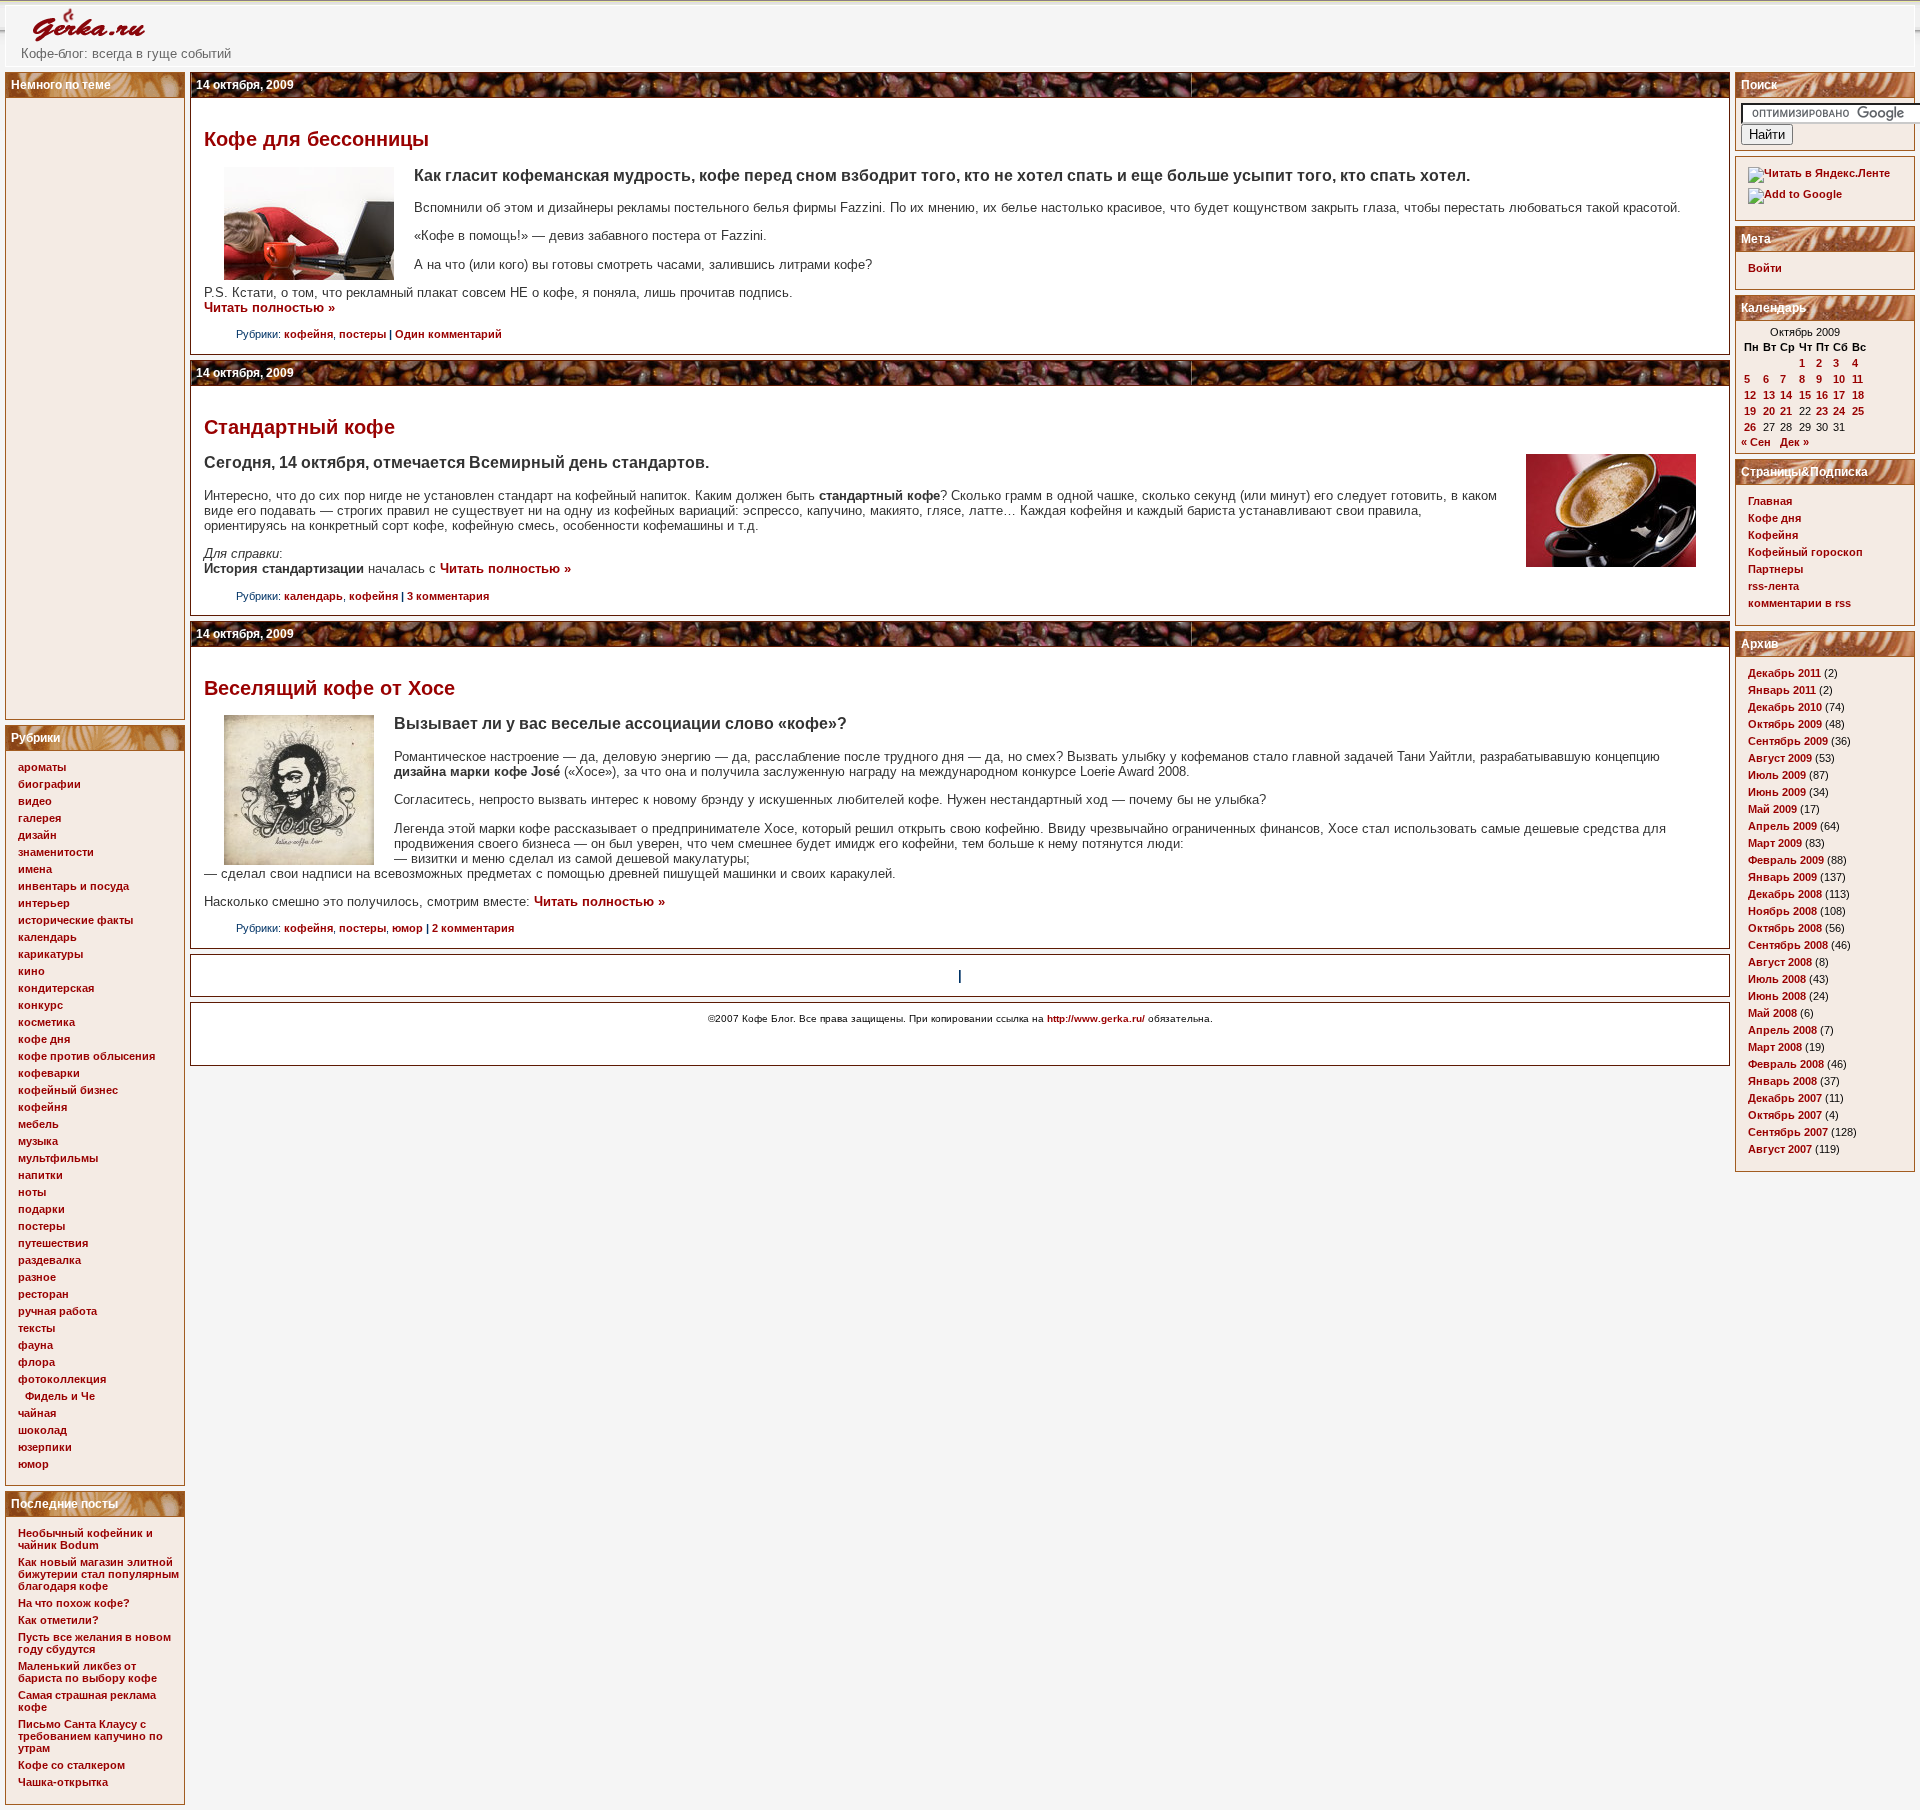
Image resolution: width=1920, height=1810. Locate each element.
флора (36, 1362)
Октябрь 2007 (1785, 1115)
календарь (47, 937)
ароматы (42, 767)
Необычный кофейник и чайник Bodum (85, 1539)
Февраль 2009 (1786, 860)
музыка (38, 1141)
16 (1822, 395)
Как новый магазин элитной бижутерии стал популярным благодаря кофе (98, 1574)
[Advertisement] (98, 403)
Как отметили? (58, 1620)
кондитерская (56, 988)
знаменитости (56, 852)
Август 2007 (1780, 1149)
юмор (33, 1464)
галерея (39, 818)
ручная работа (57, 1311)
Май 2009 (1772, 809)
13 (1769, 395)
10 (1839, 379)
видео (35, 801)
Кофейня (1773, 535)
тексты (36, 1328)
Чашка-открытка (63, 1782)
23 (1822, 411)
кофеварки (49, 1073)
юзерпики (45, 1447)
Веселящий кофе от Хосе (329, 688)
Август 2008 (1780, 962)
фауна (35, 1345)
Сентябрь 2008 (1788, 945)
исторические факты (75, 920)
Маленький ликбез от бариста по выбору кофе (87, 1672)
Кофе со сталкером (71, 1765)
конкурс (40, 1005)
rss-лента (1773, 586)
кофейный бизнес (68, 1090)
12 (1750, 395)
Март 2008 (1775, 1047)
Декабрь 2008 (1785, 894)
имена (35, 869)
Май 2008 (1772, 1013)
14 (1786, 395)
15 (1805, 395)
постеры (41, 1226)
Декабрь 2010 (1785, 707)
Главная (1770, 501)
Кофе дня (1774, 518)
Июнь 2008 (1777, 996)
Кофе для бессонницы (316, 139)
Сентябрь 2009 (1788, 741)
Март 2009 (1775, 843)
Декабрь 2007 (1785, 1098)
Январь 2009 (1782, 877)
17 (1839, 395)
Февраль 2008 (1786, 1064)
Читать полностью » (269, 307)
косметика (46, 1022)
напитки (40, 1175)
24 (1839, 411)
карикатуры (50, 954)
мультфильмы (58, 1158)
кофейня (42, 1107)
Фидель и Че (60, 1396)
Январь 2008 (1782, 1081)
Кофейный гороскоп (1805, 552)
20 (1769, 411)
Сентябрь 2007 (1788, 1132)
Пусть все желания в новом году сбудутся (94, 1643)
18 (1858, 395)
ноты (32, 1192)
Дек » (1794, 442)
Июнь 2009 (1777, 792)
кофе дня (44, 1039)
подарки (41, 1209)
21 (1786, 411)
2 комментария (473, 928)
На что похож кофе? (74, 1603)
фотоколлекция (62, 1379)
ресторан (43, 1294)
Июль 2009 (1777, 775)
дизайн (37, 835)
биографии (49, 784)
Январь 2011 (1782, 690)
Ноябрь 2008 (1782, 911)
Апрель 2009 (1782, 826)
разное (37, 1277)
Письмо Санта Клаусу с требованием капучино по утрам (90, 1736)
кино (31, 971)
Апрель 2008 (1782, 1030)
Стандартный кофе (299, 427)
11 (1857, 379)
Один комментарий (448, 334)
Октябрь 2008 (1785, 928)
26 (1750, 427)
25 (1858, 411)
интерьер (44, 903)
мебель (38, 1124)
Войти (1765, 268)
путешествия (53, 1243)
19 (1750, 411)
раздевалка (49, 1260)
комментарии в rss (1799, 603)
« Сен (1756, 442)
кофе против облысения (86, 1056)
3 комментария (448, 596)
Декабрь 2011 (1784, 673)
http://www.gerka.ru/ (1096, 1018)
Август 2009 (1780, 758)
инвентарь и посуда (73, 886)
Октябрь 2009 (1785, 724)
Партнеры (1775, 569)
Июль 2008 (1777, 979)
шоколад (42, 1430)
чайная (37, 1413)
